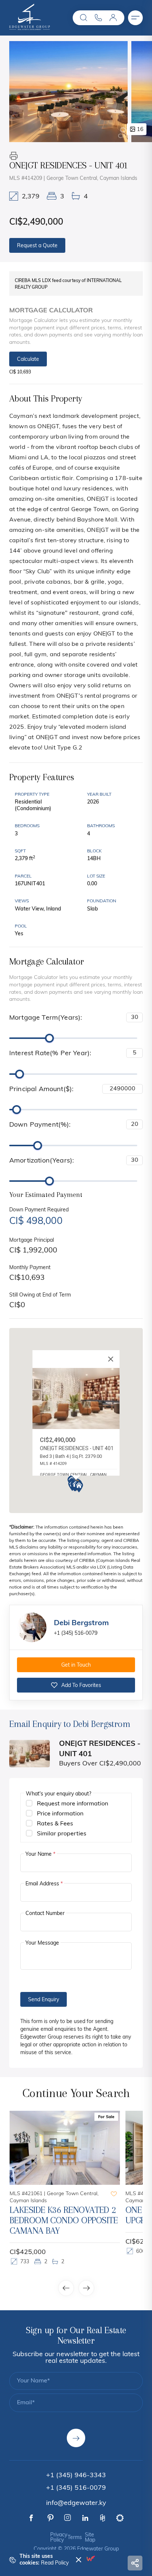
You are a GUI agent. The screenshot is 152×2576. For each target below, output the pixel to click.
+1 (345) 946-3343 (76, 2476)
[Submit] (76, 2438)
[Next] (86, 2288)
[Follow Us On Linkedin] (85, 2518)
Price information (60, 1814)
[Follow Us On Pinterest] (51, 2518)
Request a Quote (37, 246)
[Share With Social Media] (135, 2563)
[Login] (113, 18)
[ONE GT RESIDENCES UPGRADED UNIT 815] (78, 2148)
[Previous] (66, 2288)
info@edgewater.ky (76, 2503)
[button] (84, 18)
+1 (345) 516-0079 (76, 1634)
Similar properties (62, 1834)
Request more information (72, 1804)
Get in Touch (76, 1665)
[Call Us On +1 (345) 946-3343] (99, 18)
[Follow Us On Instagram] (68, 2518)
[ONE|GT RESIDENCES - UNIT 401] (68, 92)
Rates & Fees (55, 1824)
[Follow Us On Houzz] (103, 2518)
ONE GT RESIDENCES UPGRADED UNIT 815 (61, 2215)
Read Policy (55, 2563)
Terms (75, 2538)
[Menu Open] (135, 18)
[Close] (111, 1359)
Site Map (90, 2538)
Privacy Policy (59, 2538)
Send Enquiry (44, 2000)
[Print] (14, 156)
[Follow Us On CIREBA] (120, 2518)
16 (140, 130)
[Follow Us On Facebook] (31, 2518)
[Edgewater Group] (30, 28)
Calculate (28, 360)
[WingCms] (90, 2558)
